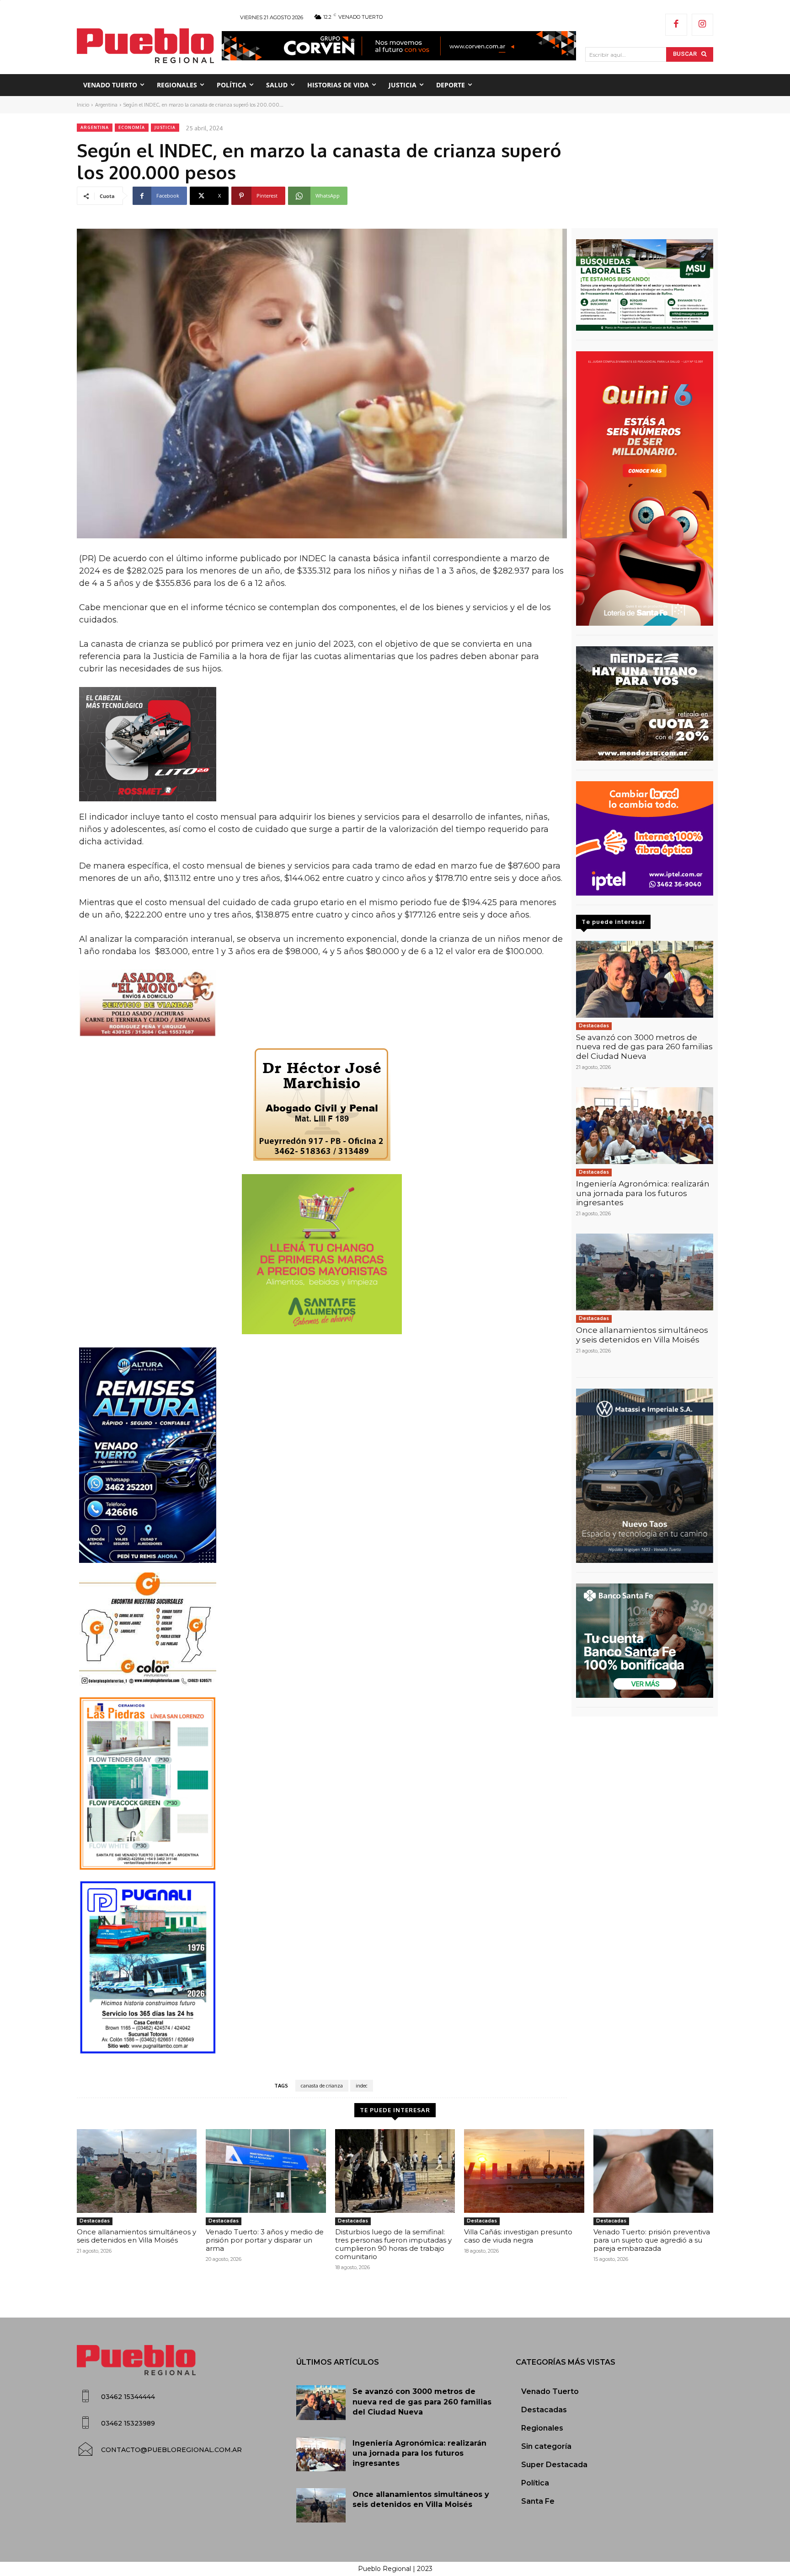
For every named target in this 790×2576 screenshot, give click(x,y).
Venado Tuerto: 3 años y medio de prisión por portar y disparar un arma (265, 2240)
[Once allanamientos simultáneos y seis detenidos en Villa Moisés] (645, 1272)
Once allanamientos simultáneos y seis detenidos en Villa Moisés (642, 1335)
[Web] (645, 838)
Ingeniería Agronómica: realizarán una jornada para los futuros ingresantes (643, 1193)
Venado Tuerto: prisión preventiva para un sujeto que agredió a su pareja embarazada (652, 2240)
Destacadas (594, 1026)
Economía (132, 127)
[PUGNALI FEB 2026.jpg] (322, 1967)
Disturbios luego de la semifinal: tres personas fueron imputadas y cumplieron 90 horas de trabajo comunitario (393, 2244)
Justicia (165, 127)
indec (362, 2086)
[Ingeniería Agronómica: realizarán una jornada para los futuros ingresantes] (645, 1126)
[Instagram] (703, 25)
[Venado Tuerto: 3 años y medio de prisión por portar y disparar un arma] (266, 2171)
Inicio (83, 105)
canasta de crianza (322, 2086)
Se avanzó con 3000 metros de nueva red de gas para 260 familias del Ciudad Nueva (644, 1047)
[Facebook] (676, 25)
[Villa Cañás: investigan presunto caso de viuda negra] (524, 2171)
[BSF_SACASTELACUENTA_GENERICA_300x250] (645, 1641)
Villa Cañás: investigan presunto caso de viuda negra (518, 2236)
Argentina (106, 105)
